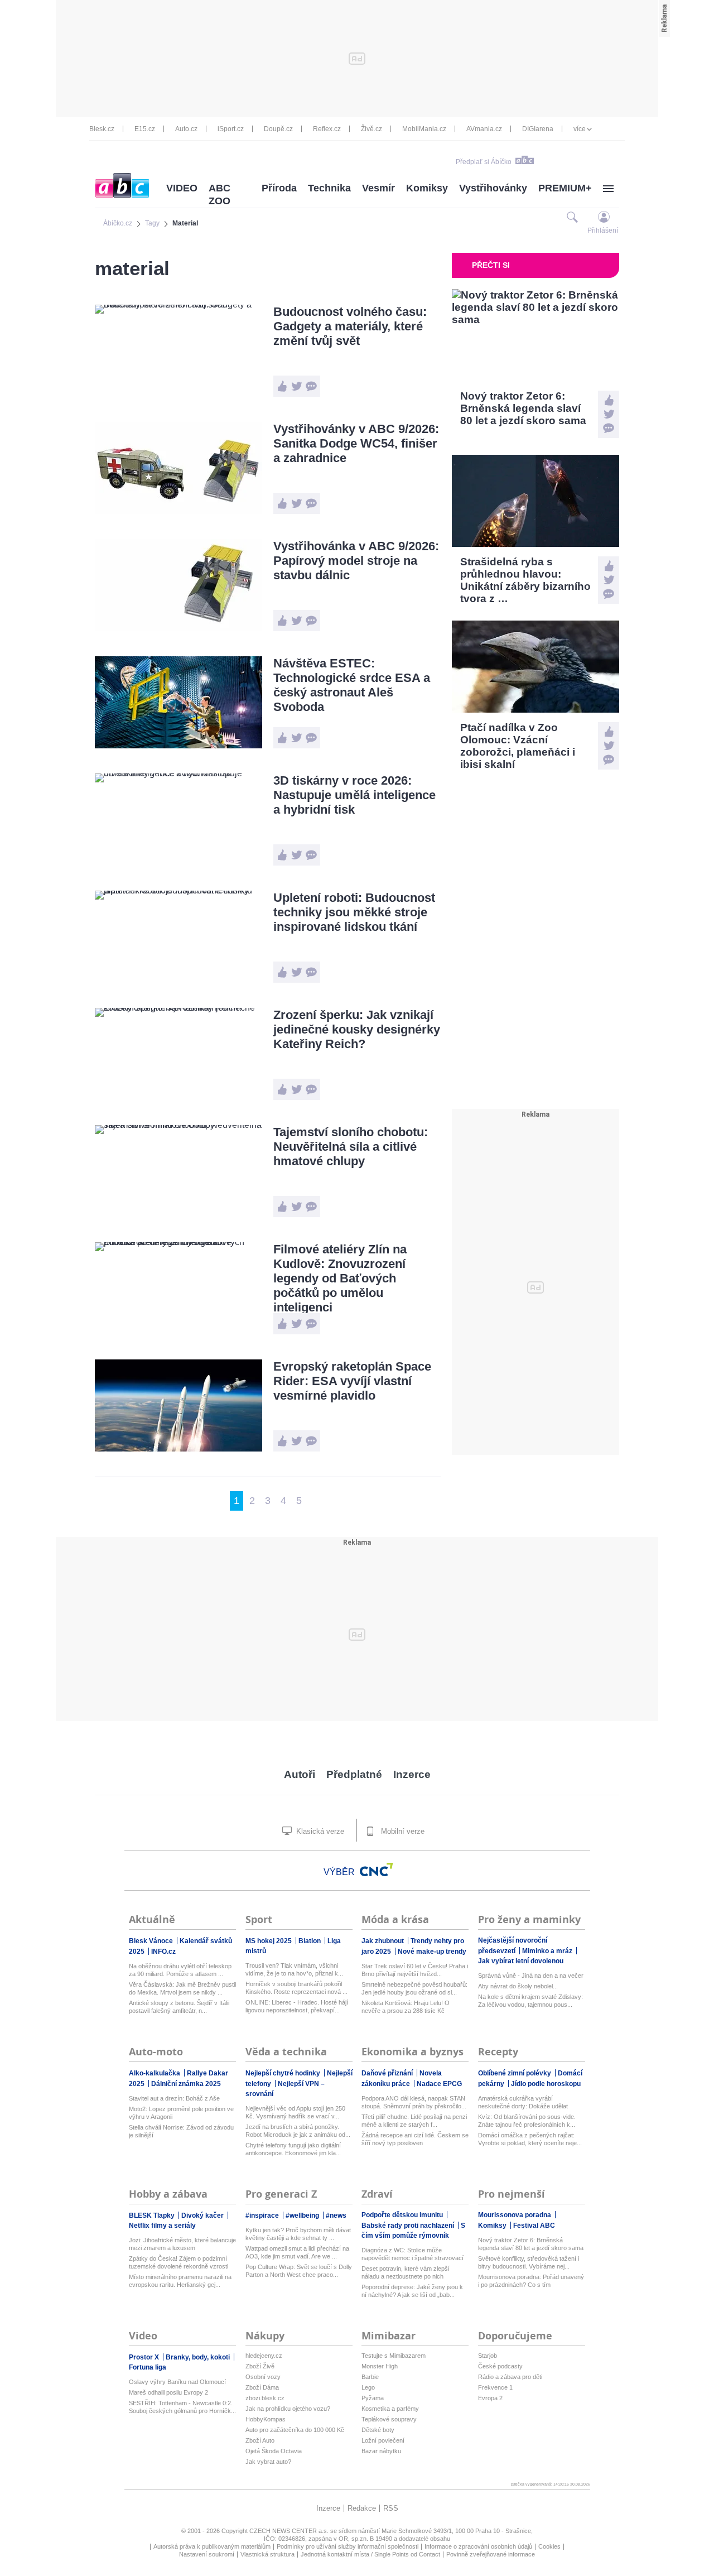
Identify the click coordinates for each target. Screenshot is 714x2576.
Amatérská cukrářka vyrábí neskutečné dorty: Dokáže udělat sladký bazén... (523, 2102)
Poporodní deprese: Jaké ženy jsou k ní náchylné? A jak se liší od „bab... (412, 2291)
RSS (391, 2508)
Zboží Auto (260, 2440)
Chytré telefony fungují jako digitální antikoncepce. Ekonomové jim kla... (293, 2149)
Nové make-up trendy (432, 1952)
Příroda (279, 188)
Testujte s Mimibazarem (394, 2356)
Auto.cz (186, 129)
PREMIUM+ (565, 188)
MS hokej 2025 (269, 1941)
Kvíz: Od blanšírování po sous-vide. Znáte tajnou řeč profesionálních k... (527, 2121)
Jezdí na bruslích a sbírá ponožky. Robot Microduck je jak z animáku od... (298, 2131)
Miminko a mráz (548, 1951)
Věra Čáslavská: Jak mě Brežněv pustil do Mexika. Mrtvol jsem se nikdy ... (182, 1988)
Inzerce (412, 1774)
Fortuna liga (148, 2367)
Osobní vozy (263, 2377)
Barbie (370, 2377)
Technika (329, 188)
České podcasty (500, 2366)
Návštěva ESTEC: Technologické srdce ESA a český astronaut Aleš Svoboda (352, 685)
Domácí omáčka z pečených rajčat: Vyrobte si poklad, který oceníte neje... (530, 2139)
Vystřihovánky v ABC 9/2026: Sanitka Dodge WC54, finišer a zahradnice (356, 443)
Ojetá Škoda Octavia (274, 2451)
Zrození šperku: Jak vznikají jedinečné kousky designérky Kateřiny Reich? (357, 1029)
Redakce (362, 2508)
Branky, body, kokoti (199, 2357)
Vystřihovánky (493, 188)
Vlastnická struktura (267, 2554)
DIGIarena (538, 129)
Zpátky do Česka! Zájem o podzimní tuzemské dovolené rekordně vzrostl (178, 2262)
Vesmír (378, 188)
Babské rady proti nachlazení (409, 2226)
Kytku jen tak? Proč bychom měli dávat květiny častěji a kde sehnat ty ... (298, 2234)
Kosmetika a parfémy (390, 2409)
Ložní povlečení (383, 2440)
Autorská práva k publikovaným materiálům (212, 2546)
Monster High (380, 2366)
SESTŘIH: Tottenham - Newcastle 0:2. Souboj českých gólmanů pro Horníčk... (182, 2407)
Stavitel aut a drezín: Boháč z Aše (174, 2098)
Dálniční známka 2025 (186, 2084)
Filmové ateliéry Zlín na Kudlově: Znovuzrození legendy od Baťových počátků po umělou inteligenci (340, 1278)
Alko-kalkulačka (155, 2073)
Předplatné (354, 1774)
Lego (368, 2387)
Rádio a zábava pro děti (510, 2377)
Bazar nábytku (381, 2451)
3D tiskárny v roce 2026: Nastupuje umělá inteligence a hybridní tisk (354, 795)
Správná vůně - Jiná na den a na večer (531, 1976)
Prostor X (145, 2357)
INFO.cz (163, 1952)
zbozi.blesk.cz (265, 2398)
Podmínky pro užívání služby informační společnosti (348, 2546)
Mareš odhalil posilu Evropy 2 (168, 2392)
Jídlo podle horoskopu (546, 2084)
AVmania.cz (484, 129)
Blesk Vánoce (152, 1941)
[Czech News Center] (377, 1869)
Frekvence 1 (495, 2387)
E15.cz (145, 129)
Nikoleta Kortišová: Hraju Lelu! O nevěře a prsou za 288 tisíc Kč (406, 2007)
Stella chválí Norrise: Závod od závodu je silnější (181, 2131)
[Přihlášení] (604, 217)
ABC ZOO (219, 194)
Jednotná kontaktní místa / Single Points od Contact (370, 2554)
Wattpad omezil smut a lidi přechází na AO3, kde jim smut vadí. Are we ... (297, 2252)
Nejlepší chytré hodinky (284, 2073)
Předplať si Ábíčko (484, 162)
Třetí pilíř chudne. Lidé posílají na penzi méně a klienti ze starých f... (414, 2121)
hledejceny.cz (264, 2356)
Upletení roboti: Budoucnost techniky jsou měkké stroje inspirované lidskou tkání (354, 912)
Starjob (488, 2356)
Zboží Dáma (262, 2387)
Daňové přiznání (388, 2073)
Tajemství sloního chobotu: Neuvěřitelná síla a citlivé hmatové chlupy (351, 1147)
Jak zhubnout (383, 1941)
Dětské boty (378, 2430)
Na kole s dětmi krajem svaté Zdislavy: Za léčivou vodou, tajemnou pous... (530, 2001)
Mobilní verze (402, 1831)
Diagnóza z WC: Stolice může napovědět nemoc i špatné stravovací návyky (413, 2254)
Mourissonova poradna (515, 2215)
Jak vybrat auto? (268, 2462)
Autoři (300, 1774)
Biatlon (310, 1941)
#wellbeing (303, 2215)
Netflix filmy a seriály (162, 2226)
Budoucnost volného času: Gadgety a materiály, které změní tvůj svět (350, 326)
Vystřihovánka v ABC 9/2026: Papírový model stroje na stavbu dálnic (356, 561)
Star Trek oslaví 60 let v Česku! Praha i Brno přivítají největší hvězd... (415, 1970)
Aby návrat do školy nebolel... (518, 1986)
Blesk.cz (102, 129)
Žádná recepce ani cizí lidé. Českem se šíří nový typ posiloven (415, 2139)
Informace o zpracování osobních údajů (478, 2546)
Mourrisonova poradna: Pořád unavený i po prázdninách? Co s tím (531, 2281)
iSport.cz (231, 129)
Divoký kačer (203, 2215)
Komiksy (427, 188)
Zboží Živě (260, 2366)
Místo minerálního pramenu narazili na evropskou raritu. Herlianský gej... (180, 2281)
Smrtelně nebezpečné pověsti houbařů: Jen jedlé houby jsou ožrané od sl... (414, 1988)
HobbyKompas (266, 2419)
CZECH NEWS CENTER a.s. (290, 2531)
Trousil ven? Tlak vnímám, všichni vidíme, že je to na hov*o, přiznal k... (294, 1969)
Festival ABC (534, 2226)
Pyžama (373, 2398)
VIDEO (182, 188)
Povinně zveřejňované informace (491, 2554)
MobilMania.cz (424, 129)
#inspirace (263, 2215)
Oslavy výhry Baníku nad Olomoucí (177, 2382)
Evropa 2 (490, 2398)
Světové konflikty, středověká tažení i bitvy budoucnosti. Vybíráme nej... (529, 2262)
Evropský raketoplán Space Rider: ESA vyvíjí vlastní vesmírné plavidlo (352, 1381)
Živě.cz (372, 129)
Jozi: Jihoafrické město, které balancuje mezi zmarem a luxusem (182, 2244)
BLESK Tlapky (153, 2215)
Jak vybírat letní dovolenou (521, 1961)
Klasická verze (319, 1831)
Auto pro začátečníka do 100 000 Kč (295, 2430)
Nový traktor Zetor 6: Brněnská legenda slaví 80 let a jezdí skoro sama (531, 2244)
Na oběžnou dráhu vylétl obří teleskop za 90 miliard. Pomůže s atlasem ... (180, 1970)
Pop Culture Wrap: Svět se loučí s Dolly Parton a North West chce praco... (299, 2271)
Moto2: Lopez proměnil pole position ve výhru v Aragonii (181, 2113)
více (580, 129)
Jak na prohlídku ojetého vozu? (288, 2409)
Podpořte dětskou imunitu (403, 2215)
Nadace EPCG (439, 2084)
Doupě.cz (278, 129)
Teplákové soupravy (389, 2419)
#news (336, 2215)
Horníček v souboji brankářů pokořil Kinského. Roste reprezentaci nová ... (296, 1988)
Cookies (549, 2546)
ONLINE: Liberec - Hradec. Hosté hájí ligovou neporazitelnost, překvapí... (297, 2006)
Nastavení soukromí (207, 2554)
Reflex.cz (327, 129)
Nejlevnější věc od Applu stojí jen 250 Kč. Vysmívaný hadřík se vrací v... (295, 2112)
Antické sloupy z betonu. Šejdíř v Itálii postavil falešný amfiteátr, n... (179, 2007)
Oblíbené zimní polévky (515, 2073)
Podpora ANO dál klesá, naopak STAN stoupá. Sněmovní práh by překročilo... (414, 2102)
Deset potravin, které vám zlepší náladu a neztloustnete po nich (406, 2272)
